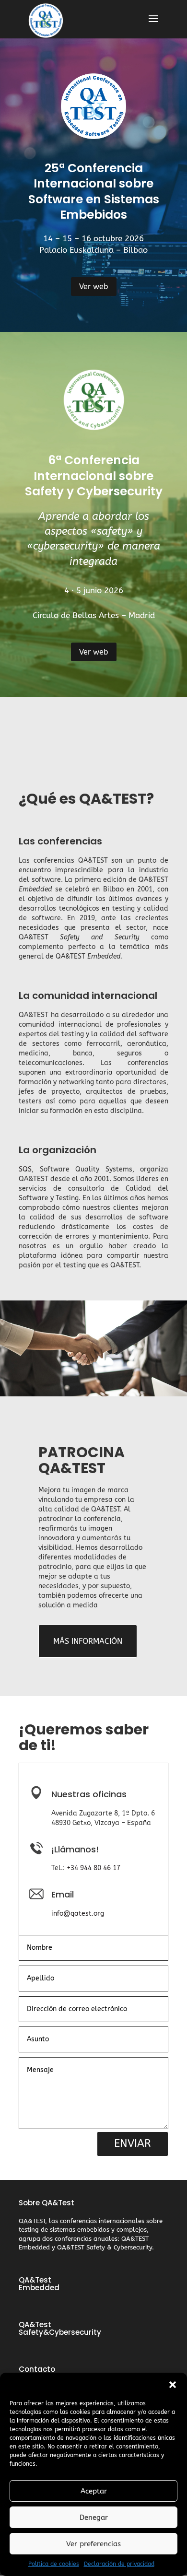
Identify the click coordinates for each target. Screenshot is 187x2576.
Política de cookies (54, 2564)
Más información (88, 1641)
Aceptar (94, 2491)
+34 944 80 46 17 (93, 1868)
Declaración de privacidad (119, 2564)
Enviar (133, 2143)
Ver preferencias (93, 2544)
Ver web (94, 287)
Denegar (94, 2517)
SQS (25, 1169)
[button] (173, 2385)
